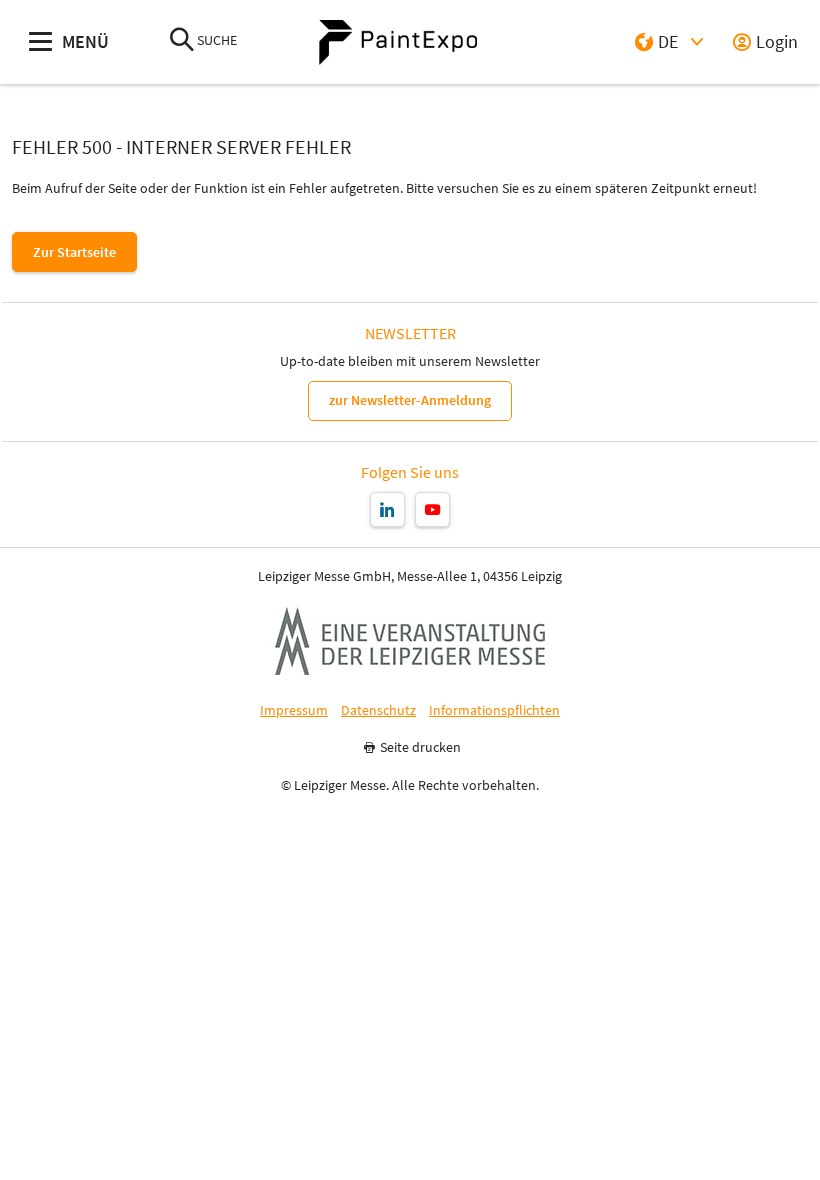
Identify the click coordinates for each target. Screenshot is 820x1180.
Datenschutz (378, 710)
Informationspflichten (494, 710)
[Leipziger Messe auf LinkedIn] (387, 509)
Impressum (294, 710)
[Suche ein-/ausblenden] (182, 41)
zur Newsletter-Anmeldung (410, 400)
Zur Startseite (74, 252)
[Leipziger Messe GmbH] (410, 641)
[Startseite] (398, 42)
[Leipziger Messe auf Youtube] (432, 509)
